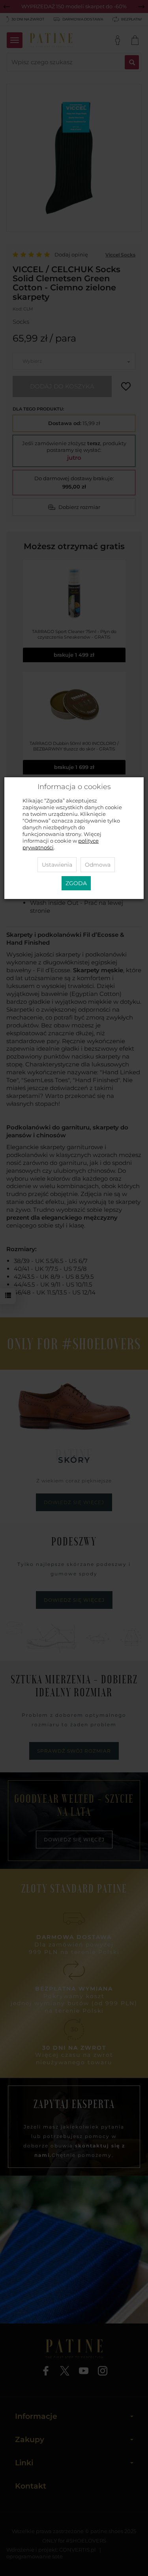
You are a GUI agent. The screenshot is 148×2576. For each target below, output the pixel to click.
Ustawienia (57, 865)
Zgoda (76, 883)
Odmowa (98, 865)
